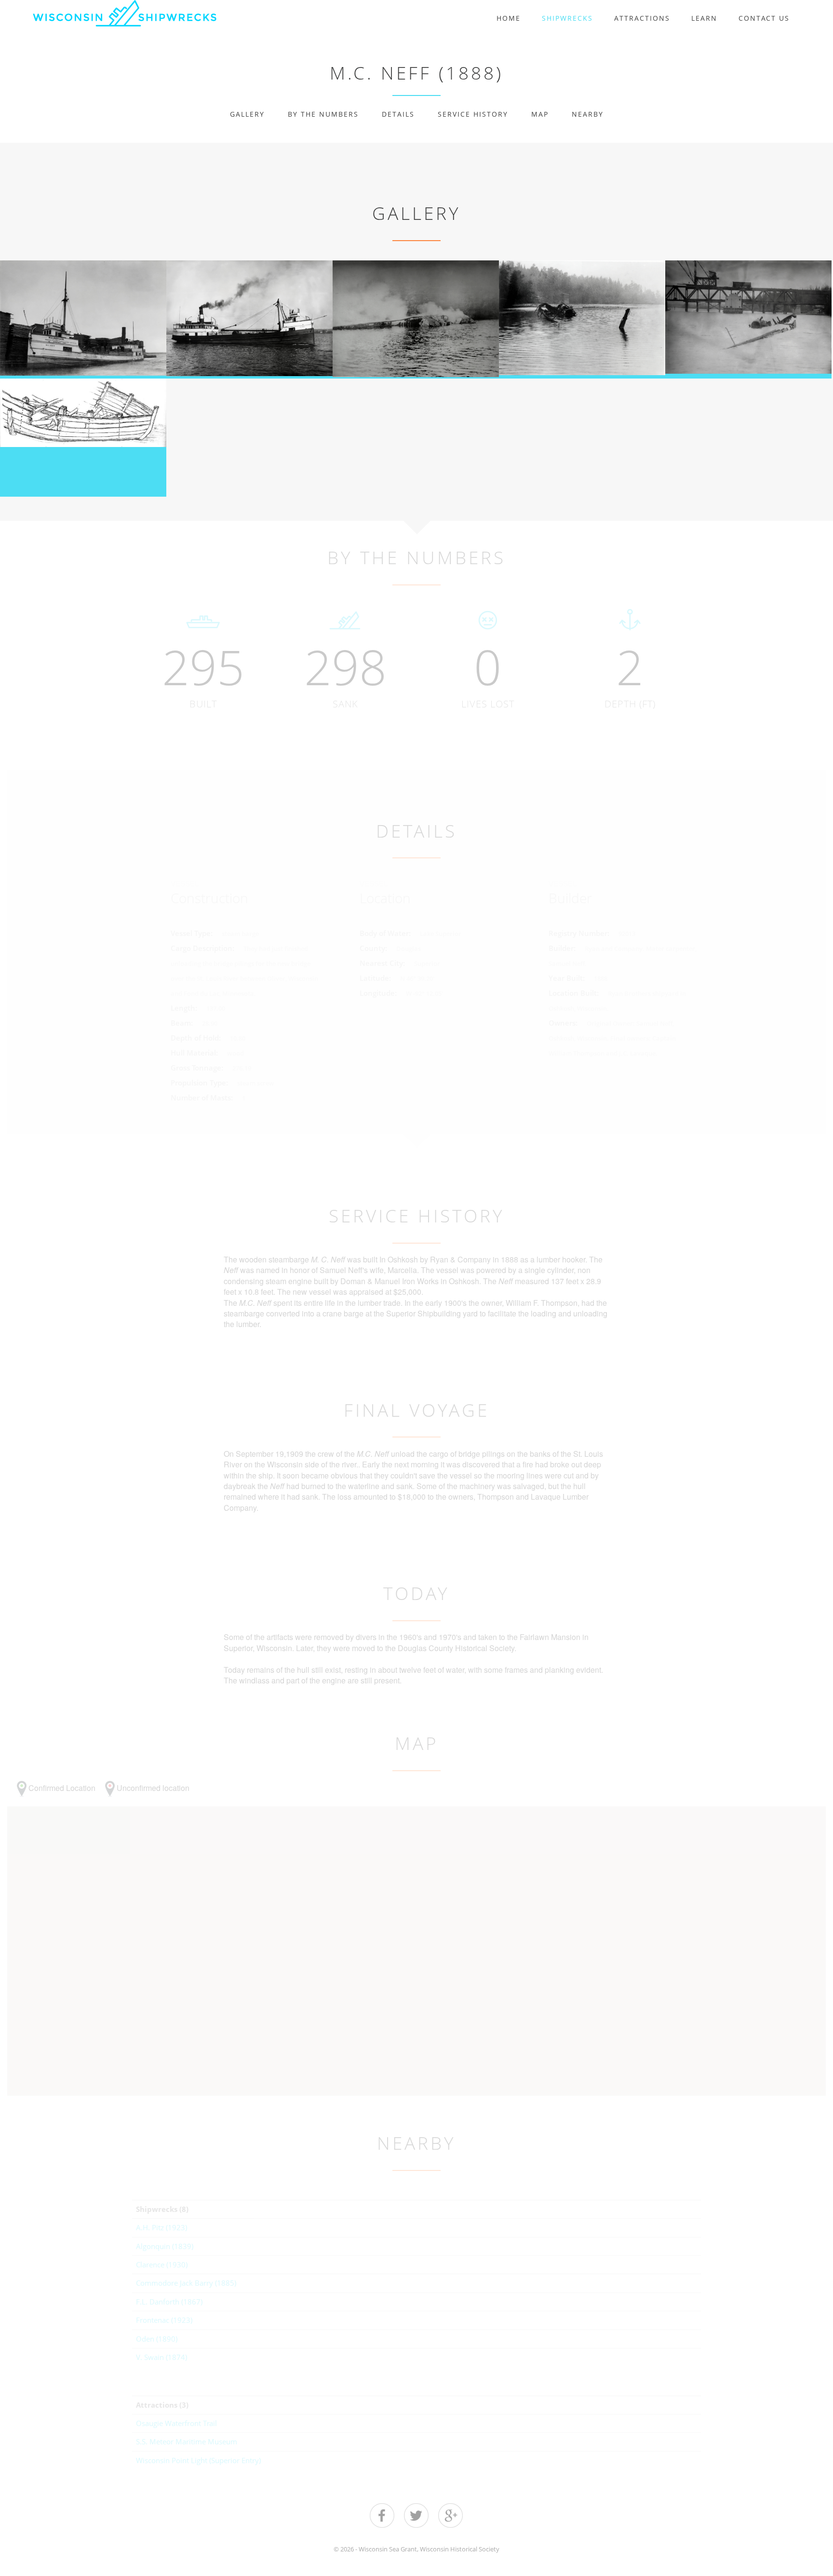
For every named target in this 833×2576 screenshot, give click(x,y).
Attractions (642, 18)
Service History (473, 114)
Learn (704, 18)
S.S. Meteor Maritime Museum (187, 2441)
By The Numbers (323, 114)
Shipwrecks (567, 18)
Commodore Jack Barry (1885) (186, 2283)
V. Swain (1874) (161, 2357)
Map (540, 114)
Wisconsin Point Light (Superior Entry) (198, 2460)
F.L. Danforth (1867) (169, 2302)
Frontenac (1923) (164, 2320)
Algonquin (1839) (165, 2246)
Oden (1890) (157, 2339)
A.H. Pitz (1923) (161, 2227)
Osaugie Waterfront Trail (176, 2423)
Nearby (588, 114)
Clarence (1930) (162, 2264)
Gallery (247, 114)
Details (398, 114)
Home (509, 18)
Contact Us (764, 18)
